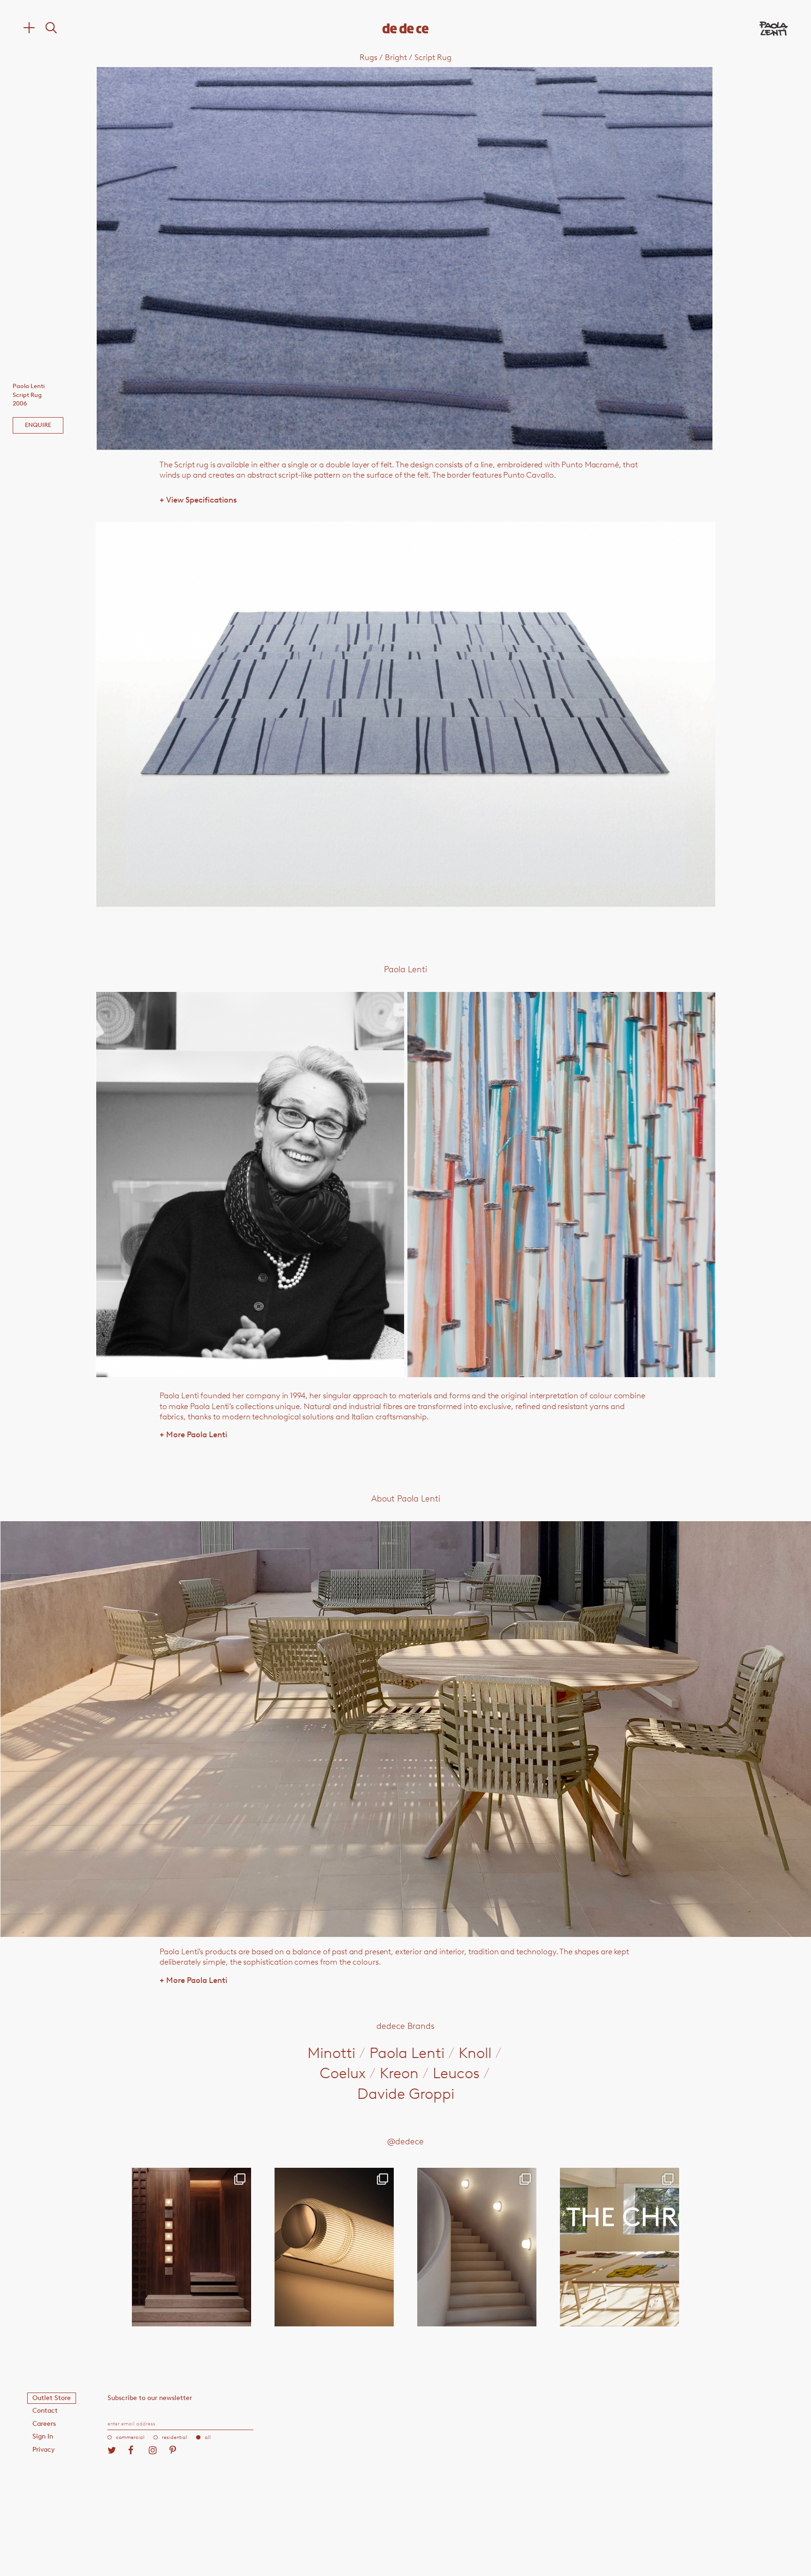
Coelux (343, 2073)
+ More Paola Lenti (193, 1434)
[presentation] (220, 258)
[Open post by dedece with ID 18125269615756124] (477, 2247)
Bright (396, 57)
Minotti (331, 2053)
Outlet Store (52, 2398)
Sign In (43, 2436)
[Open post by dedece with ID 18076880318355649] (191, 2247)
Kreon (399, 2073)
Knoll (475, 2053)
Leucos (456, 2073)
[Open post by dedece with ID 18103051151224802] (334, 2247)
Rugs (368, 57)
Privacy (44, 2450)
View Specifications (198, 500)
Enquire (38, 425)
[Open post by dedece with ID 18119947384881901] (620, 2247)
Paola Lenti (407, 2053)
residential (175, 2437)
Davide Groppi (406, 2094)
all (208, 2437)
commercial (130, 2437)
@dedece (405, 2142)
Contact (45, 2411)
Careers (44, 2424)
